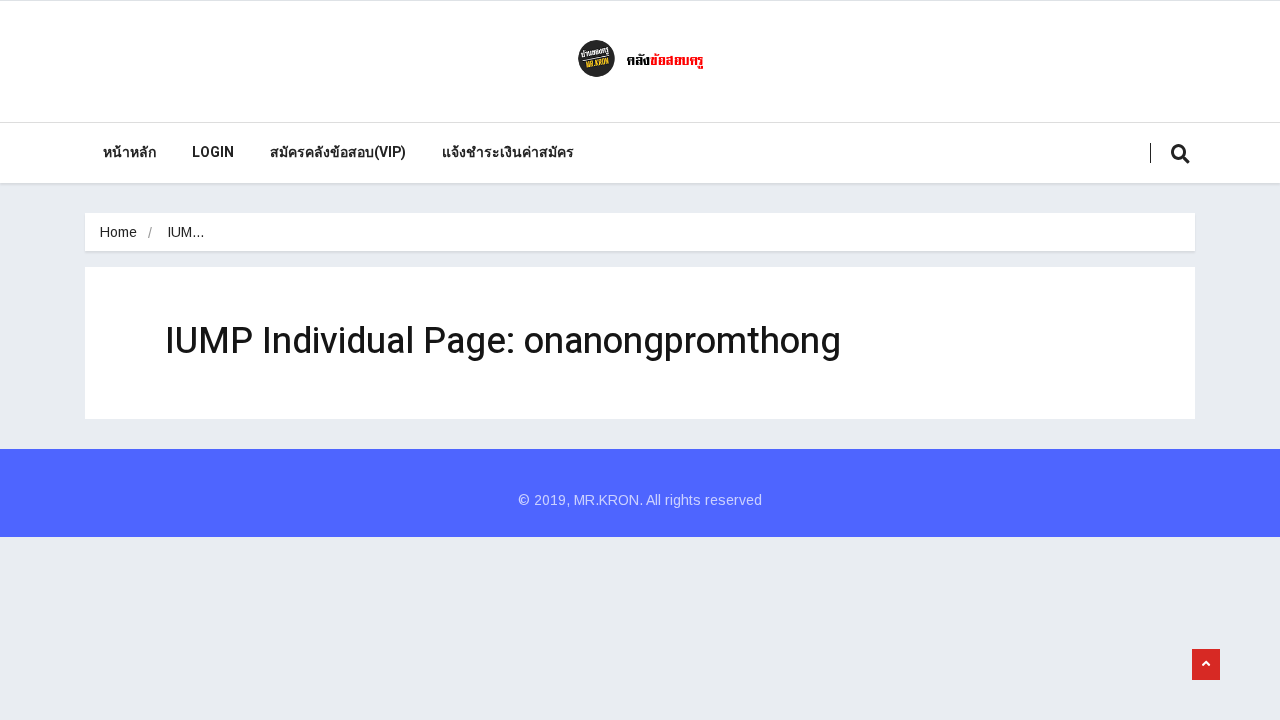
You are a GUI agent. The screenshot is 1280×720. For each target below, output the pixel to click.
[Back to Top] (1206, 665)
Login (213, 152)
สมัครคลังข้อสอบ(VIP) (338, 152)
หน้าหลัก (129, 152)
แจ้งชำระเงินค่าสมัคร (508, 152)
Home (118, 232)
